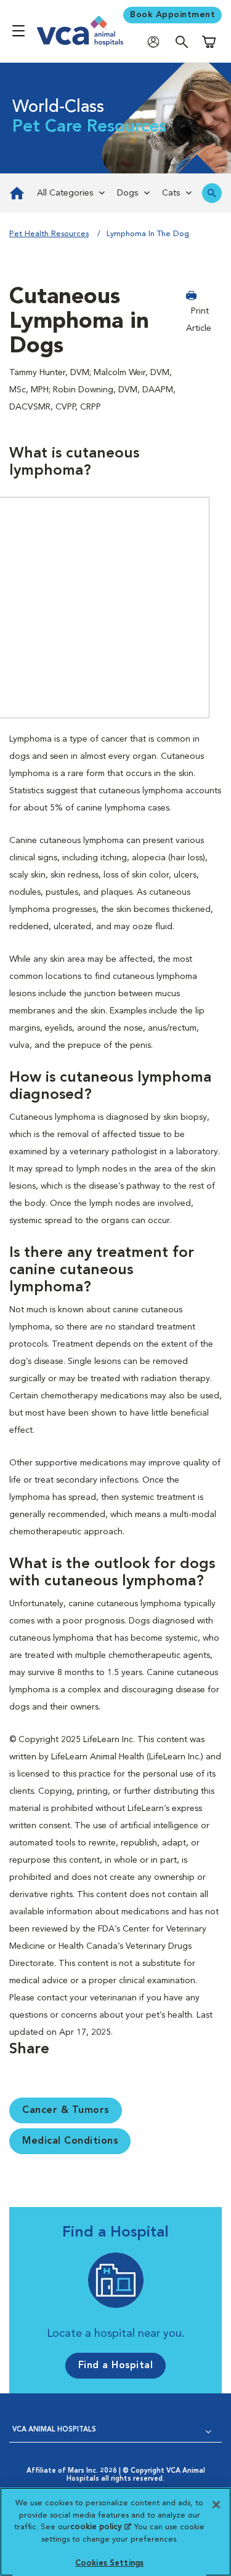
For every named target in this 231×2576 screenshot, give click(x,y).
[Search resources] (212, 193)
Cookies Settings (109, 2563)
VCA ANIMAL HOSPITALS (54, 2430)
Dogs (128, 193)
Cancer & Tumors (66, 2110)
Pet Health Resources (49, 234)
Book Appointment (172, 15)
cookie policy (100, 2527)
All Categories (65, 193)
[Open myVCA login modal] (156, 42)
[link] (15, 193)
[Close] (216, 2505)
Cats (171, 193)
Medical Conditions (70, 2141)
